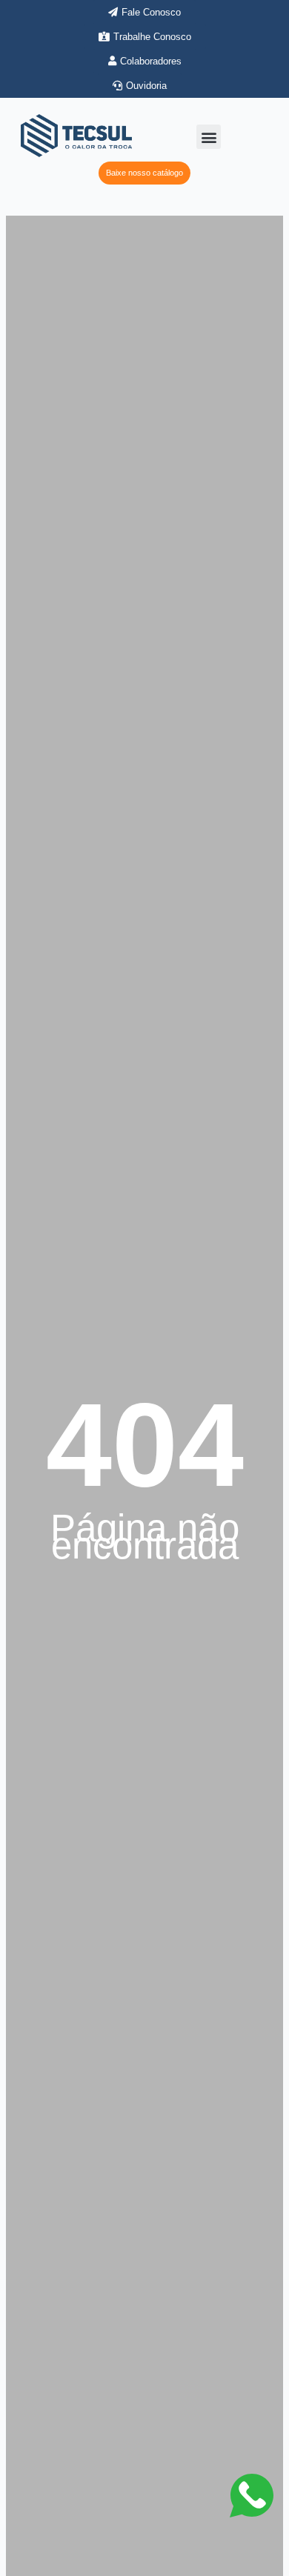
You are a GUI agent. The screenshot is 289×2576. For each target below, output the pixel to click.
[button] (209, 137)
